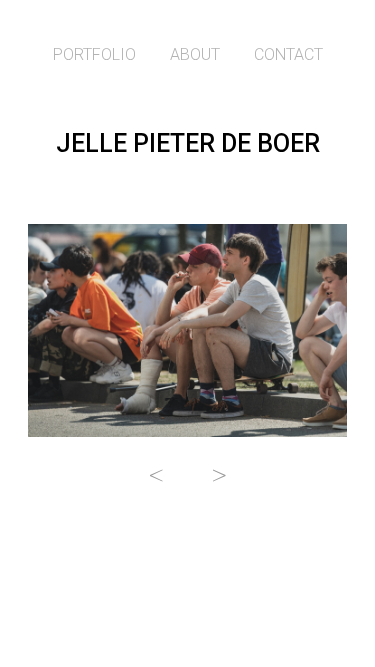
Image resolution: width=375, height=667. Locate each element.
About (195, 54)
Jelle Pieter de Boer (188, 143)
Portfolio (94, 54)
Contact (288, 54)
